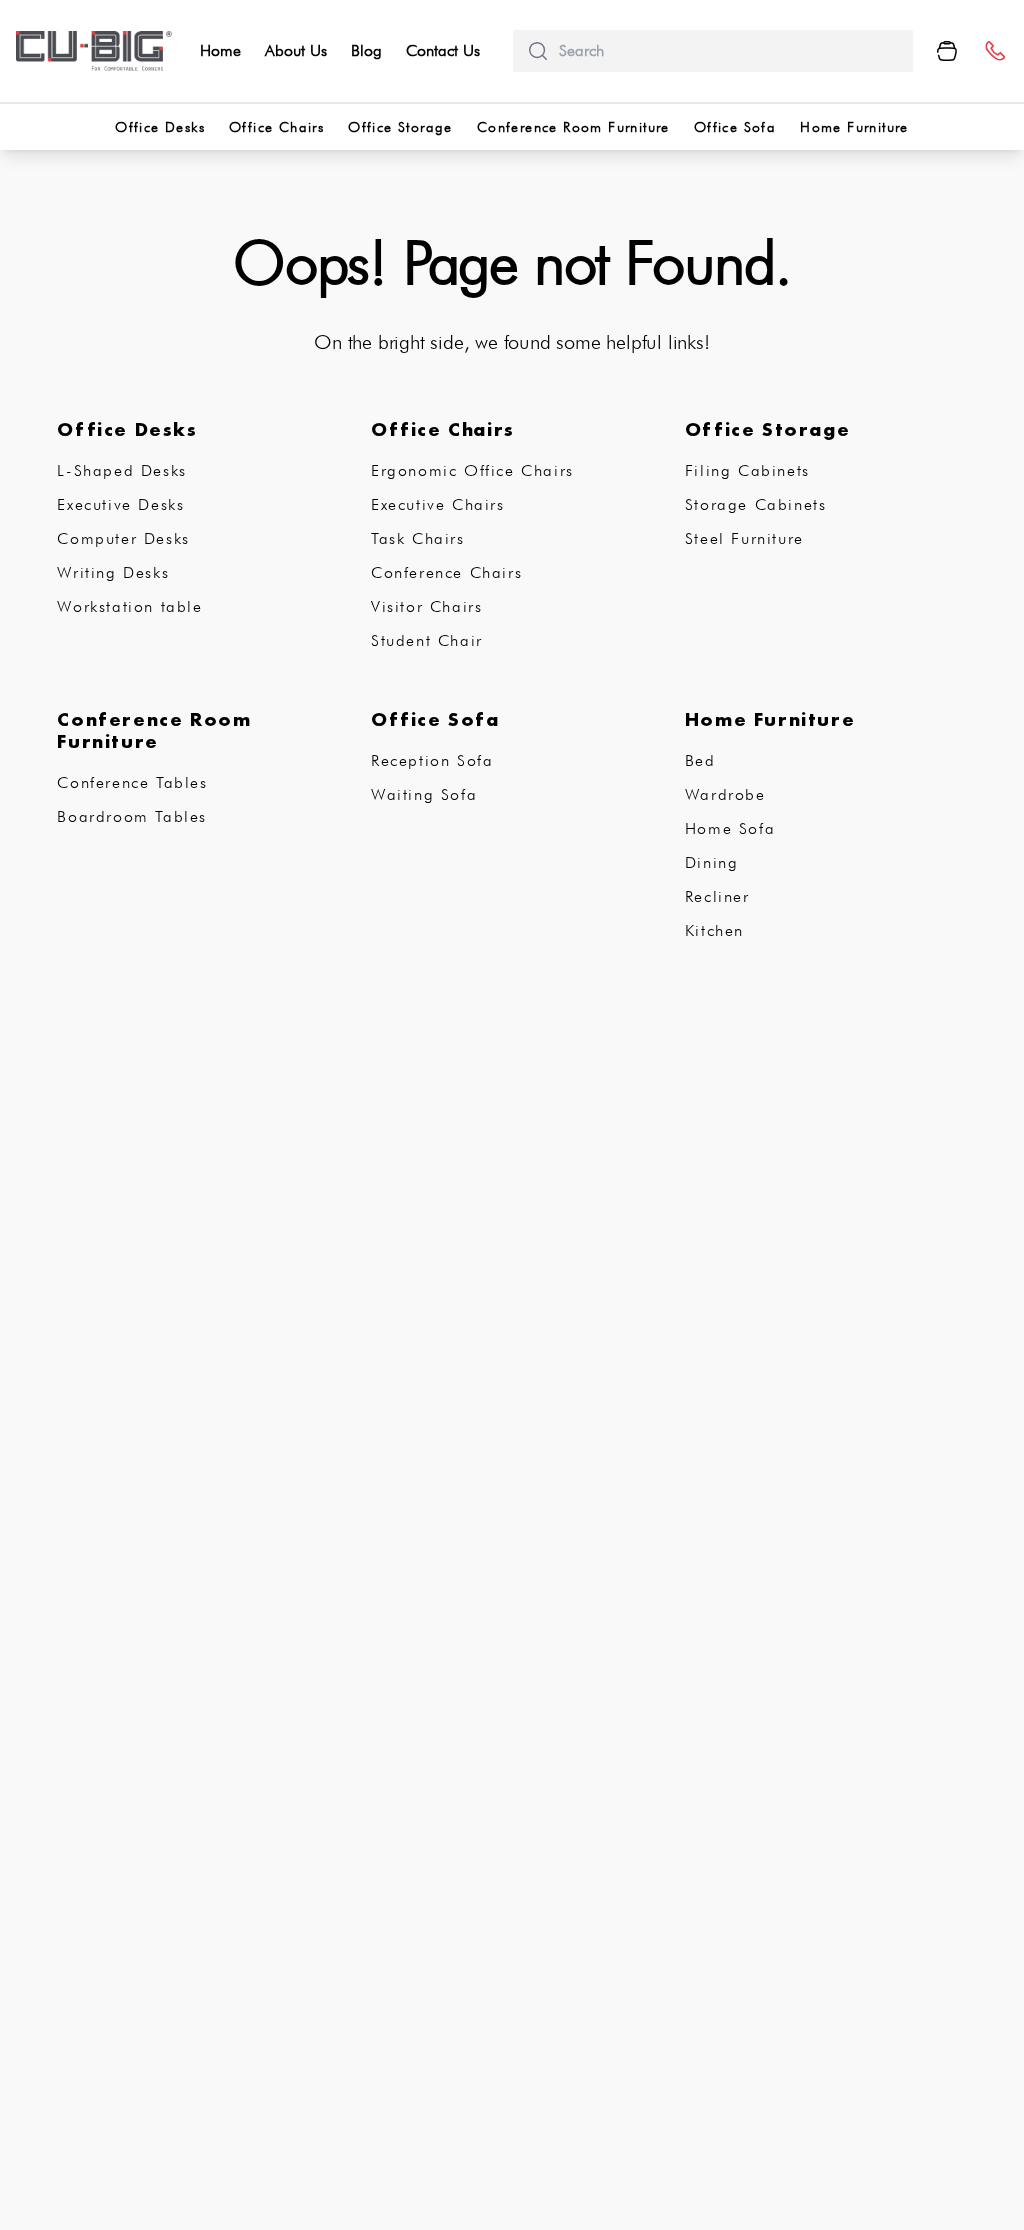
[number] (994, 51)
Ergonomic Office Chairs (472, 470)
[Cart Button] (947, 51)
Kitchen (714, 930)
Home (220, 50)
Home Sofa (730, 828)
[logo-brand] (94, 51)
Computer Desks (123, 538)
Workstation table (129, 606)
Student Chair (427, 640)
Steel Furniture (744, 538)
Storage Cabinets (756, 504)
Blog (366, 50)
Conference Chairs (446, 572)
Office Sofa (735, 127)
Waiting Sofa (424, 794)
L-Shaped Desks (121, 470)
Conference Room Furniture (573, 127)
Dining (712, 862)
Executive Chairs (438, 504)
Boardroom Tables (132, 816)
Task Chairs (418, 538)
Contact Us (443, 50)
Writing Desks (113, 572)
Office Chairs (276, 127)
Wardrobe (725, 794)
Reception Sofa (432, 760)
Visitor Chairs (426, 606)
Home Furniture (854, 127)
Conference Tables (132, 782)
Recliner (717, 896)
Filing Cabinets (747, 470)
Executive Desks (120, 504)
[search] (728, 51)
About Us (296, 50)
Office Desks (160, 127)
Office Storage (400, 127)
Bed (700, 760)
